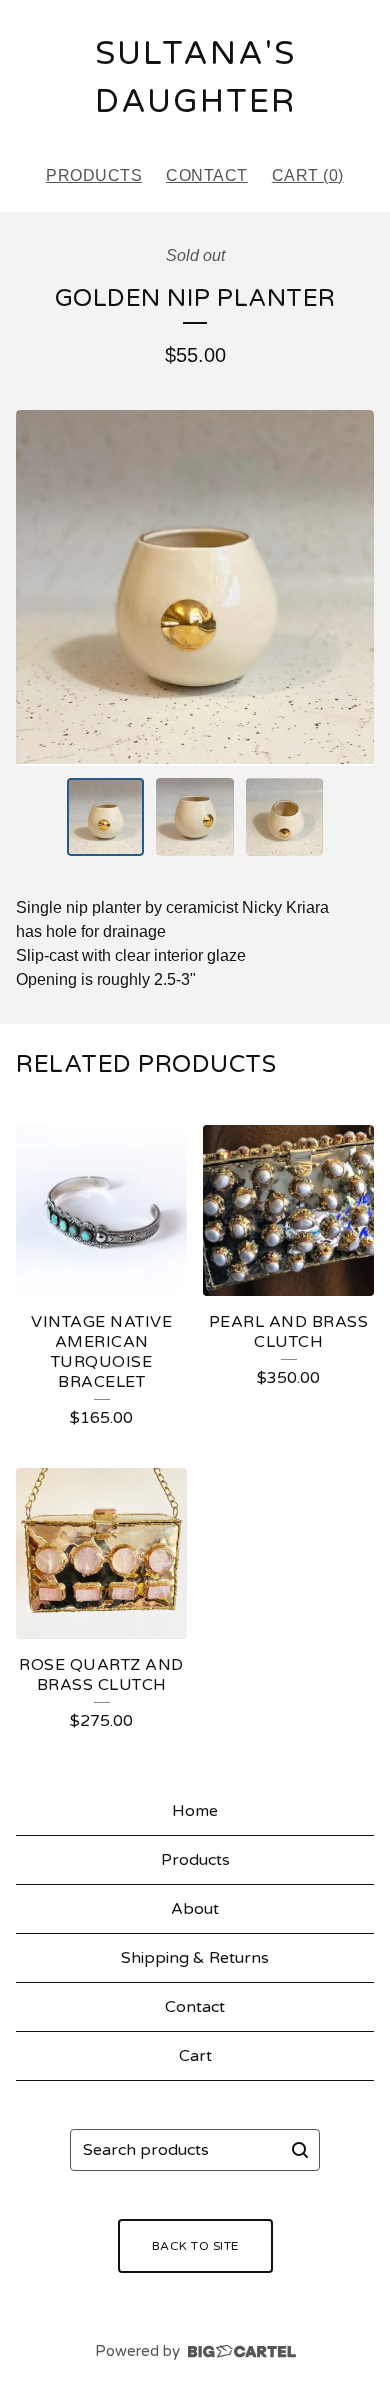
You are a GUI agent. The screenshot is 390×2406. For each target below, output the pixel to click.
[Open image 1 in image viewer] (195, 588)
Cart (195, 2056)
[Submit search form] (300, 2150)
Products (94, 175)
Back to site (195, 2246)
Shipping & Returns (195, 1958)
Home (195, 1811)
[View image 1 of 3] (106, 817)
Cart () (308, 175)
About (195, 1909)
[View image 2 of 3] (195, 817)
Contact (207, 175)
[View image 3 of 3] (285, 817)
